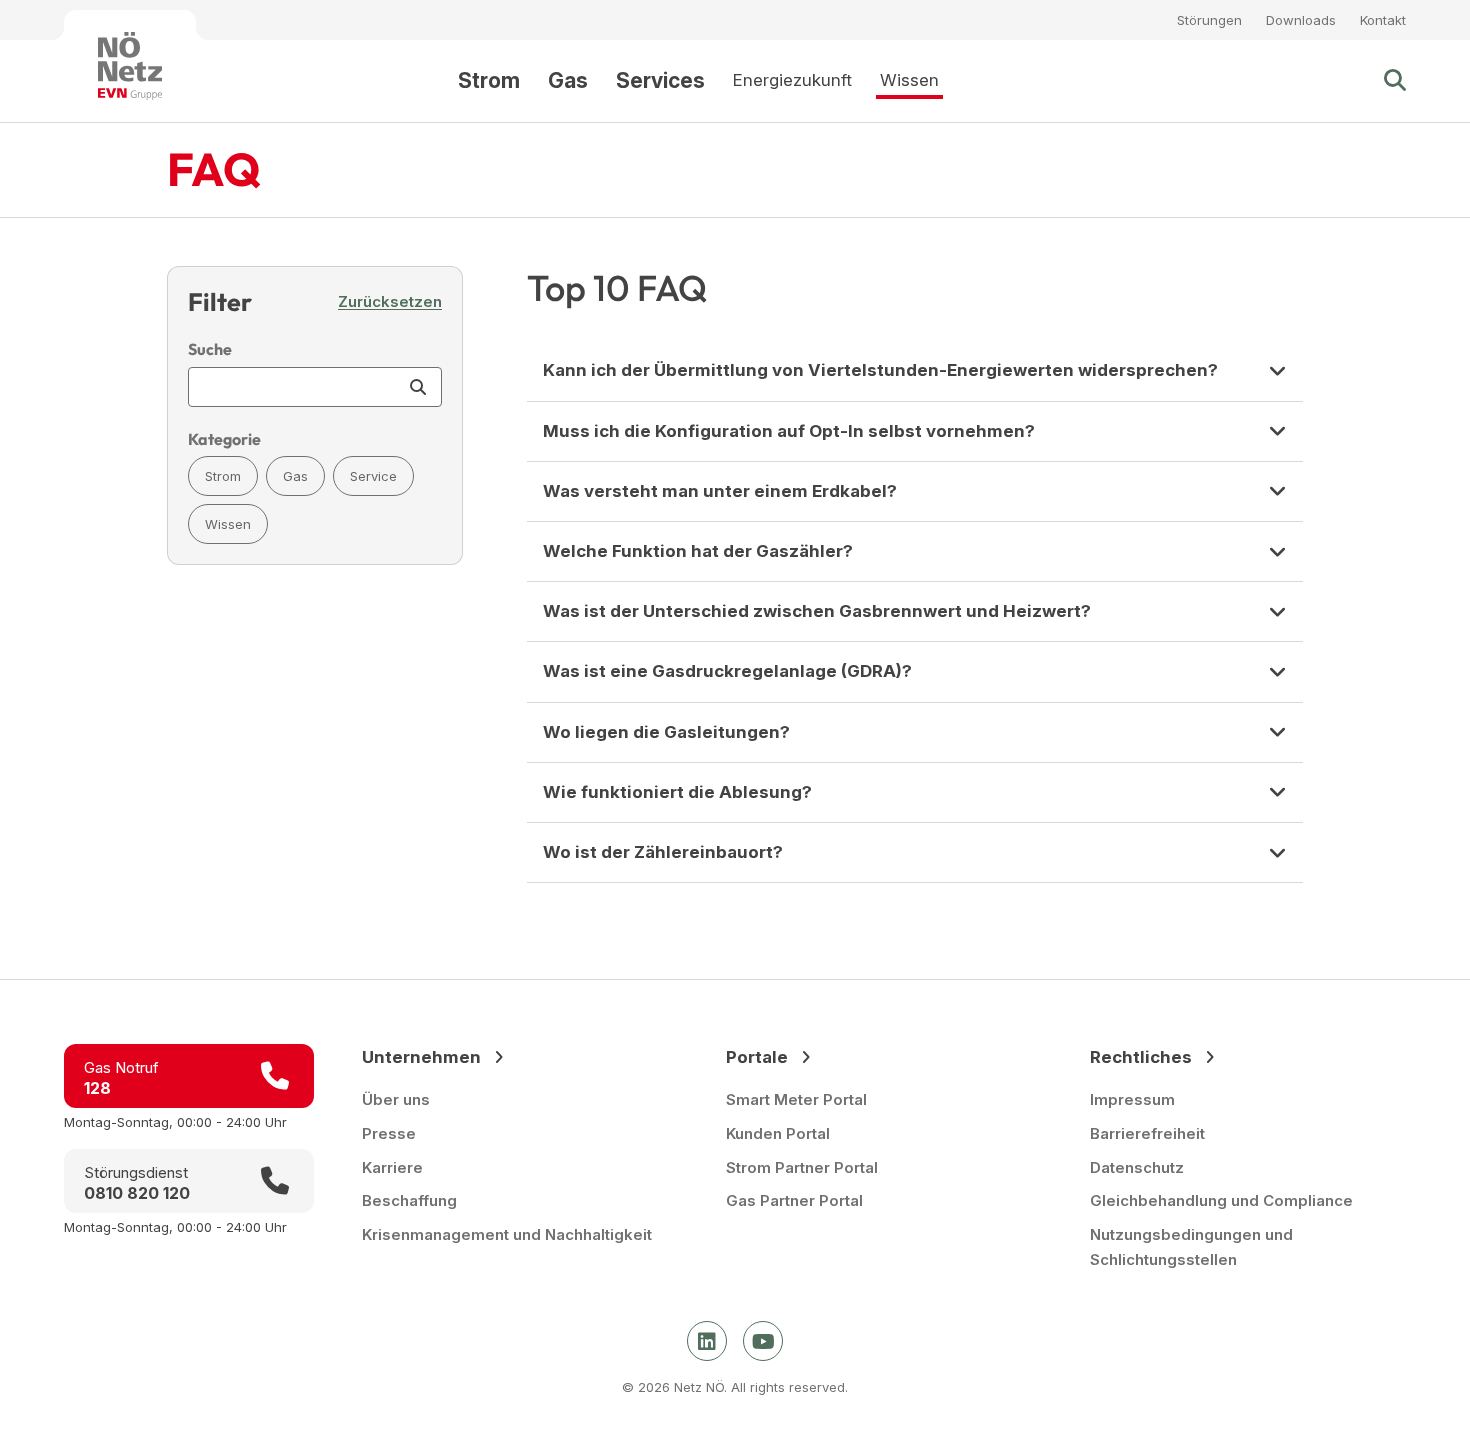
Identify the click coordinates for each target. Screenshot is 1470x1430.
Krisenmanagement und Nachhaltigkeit (507, 1234)
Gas (568, 80)
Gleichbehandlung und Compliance (1221, 1200)
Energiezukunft (792, 80)
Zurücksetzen (390, 301)
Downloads (1301, 20)
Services (660, 80)
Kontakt (1383, 20)
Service (373, 476)
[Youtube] (763, 1341)
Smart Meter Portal (796, 1099)
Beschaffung (409, 1200)
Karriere (392, 1167)
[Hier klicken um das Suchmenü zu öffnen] (1395, 81)
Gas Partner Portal (794, 1200)
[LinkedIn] (707, 1341)
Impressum (1132, 1099)
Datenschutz (1137, 1167)
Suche (210, 349)
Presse (389, 1133)
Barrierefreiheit (1147, 1133)
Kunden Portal (778, 1133)
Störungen (1209, 20)
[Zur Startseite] (130, 66)
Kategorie (224, 439)
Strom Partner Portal (802, 1167)
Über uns (396, 1099)
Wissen (909, 80)
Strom (489, 80)
